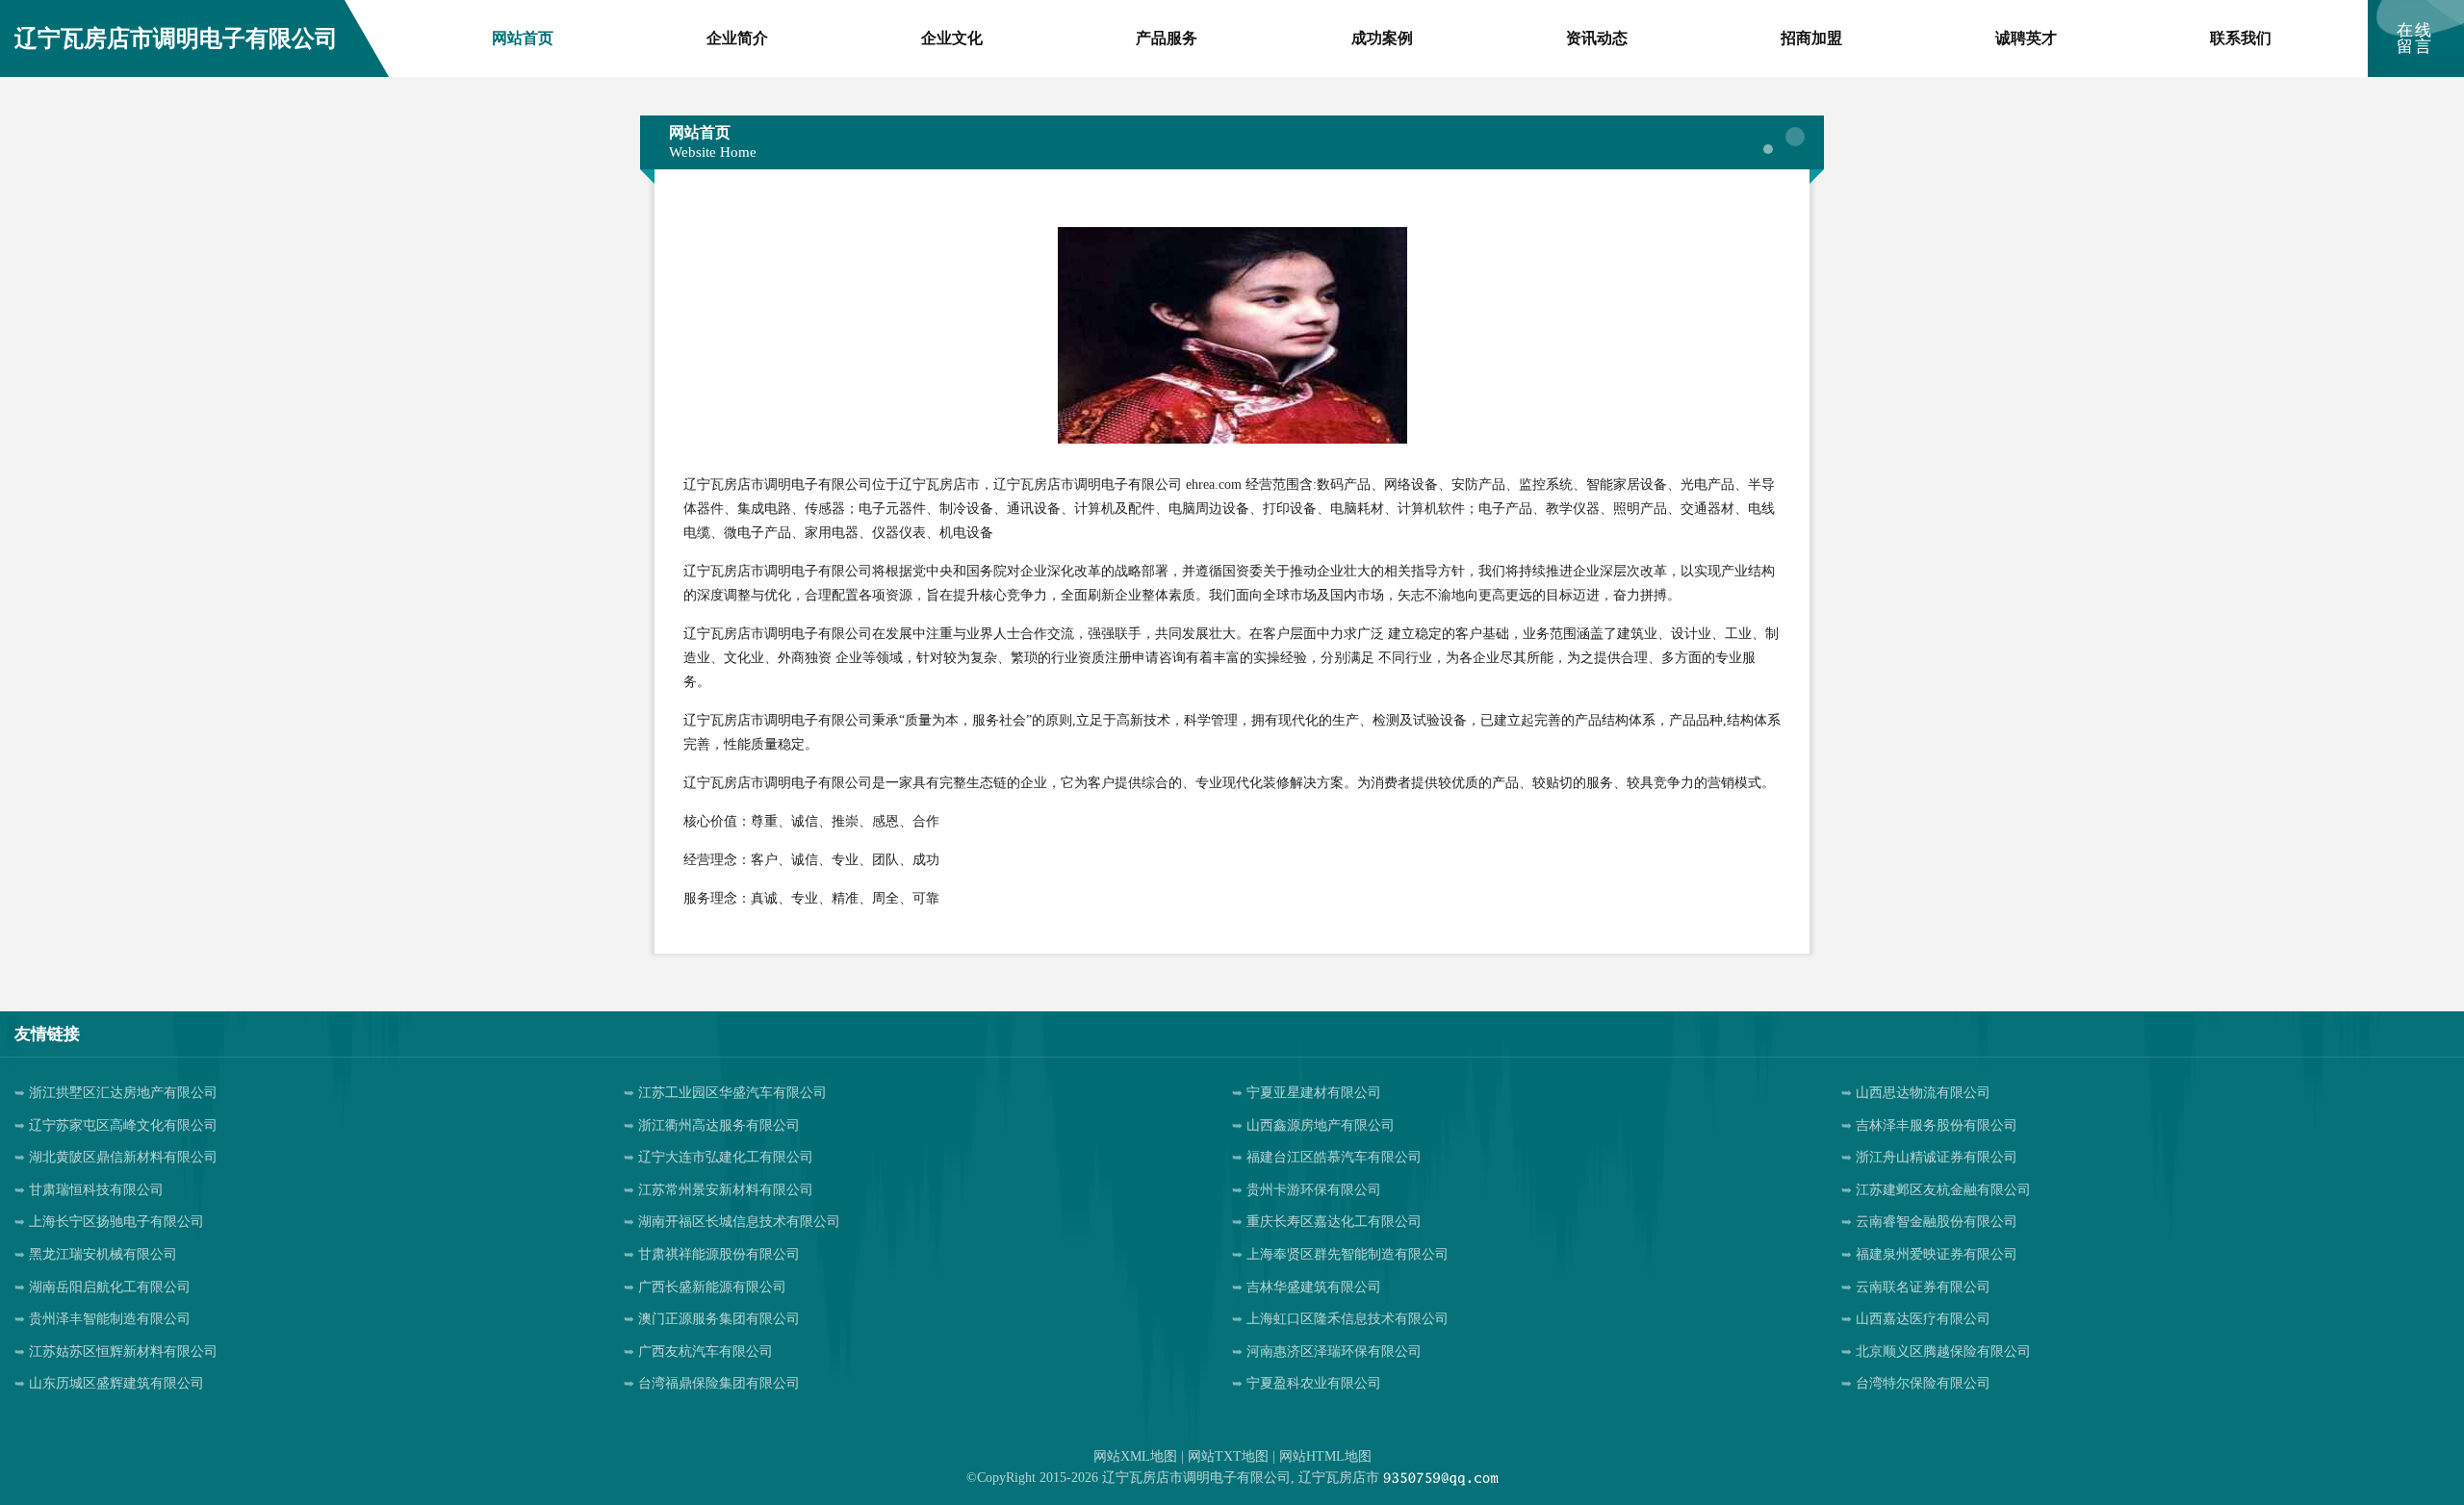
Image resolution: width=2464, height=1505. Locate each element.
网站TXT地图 (1228, 1456)
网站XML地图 (1135, 1456)
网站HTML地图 (1325, 1456)
